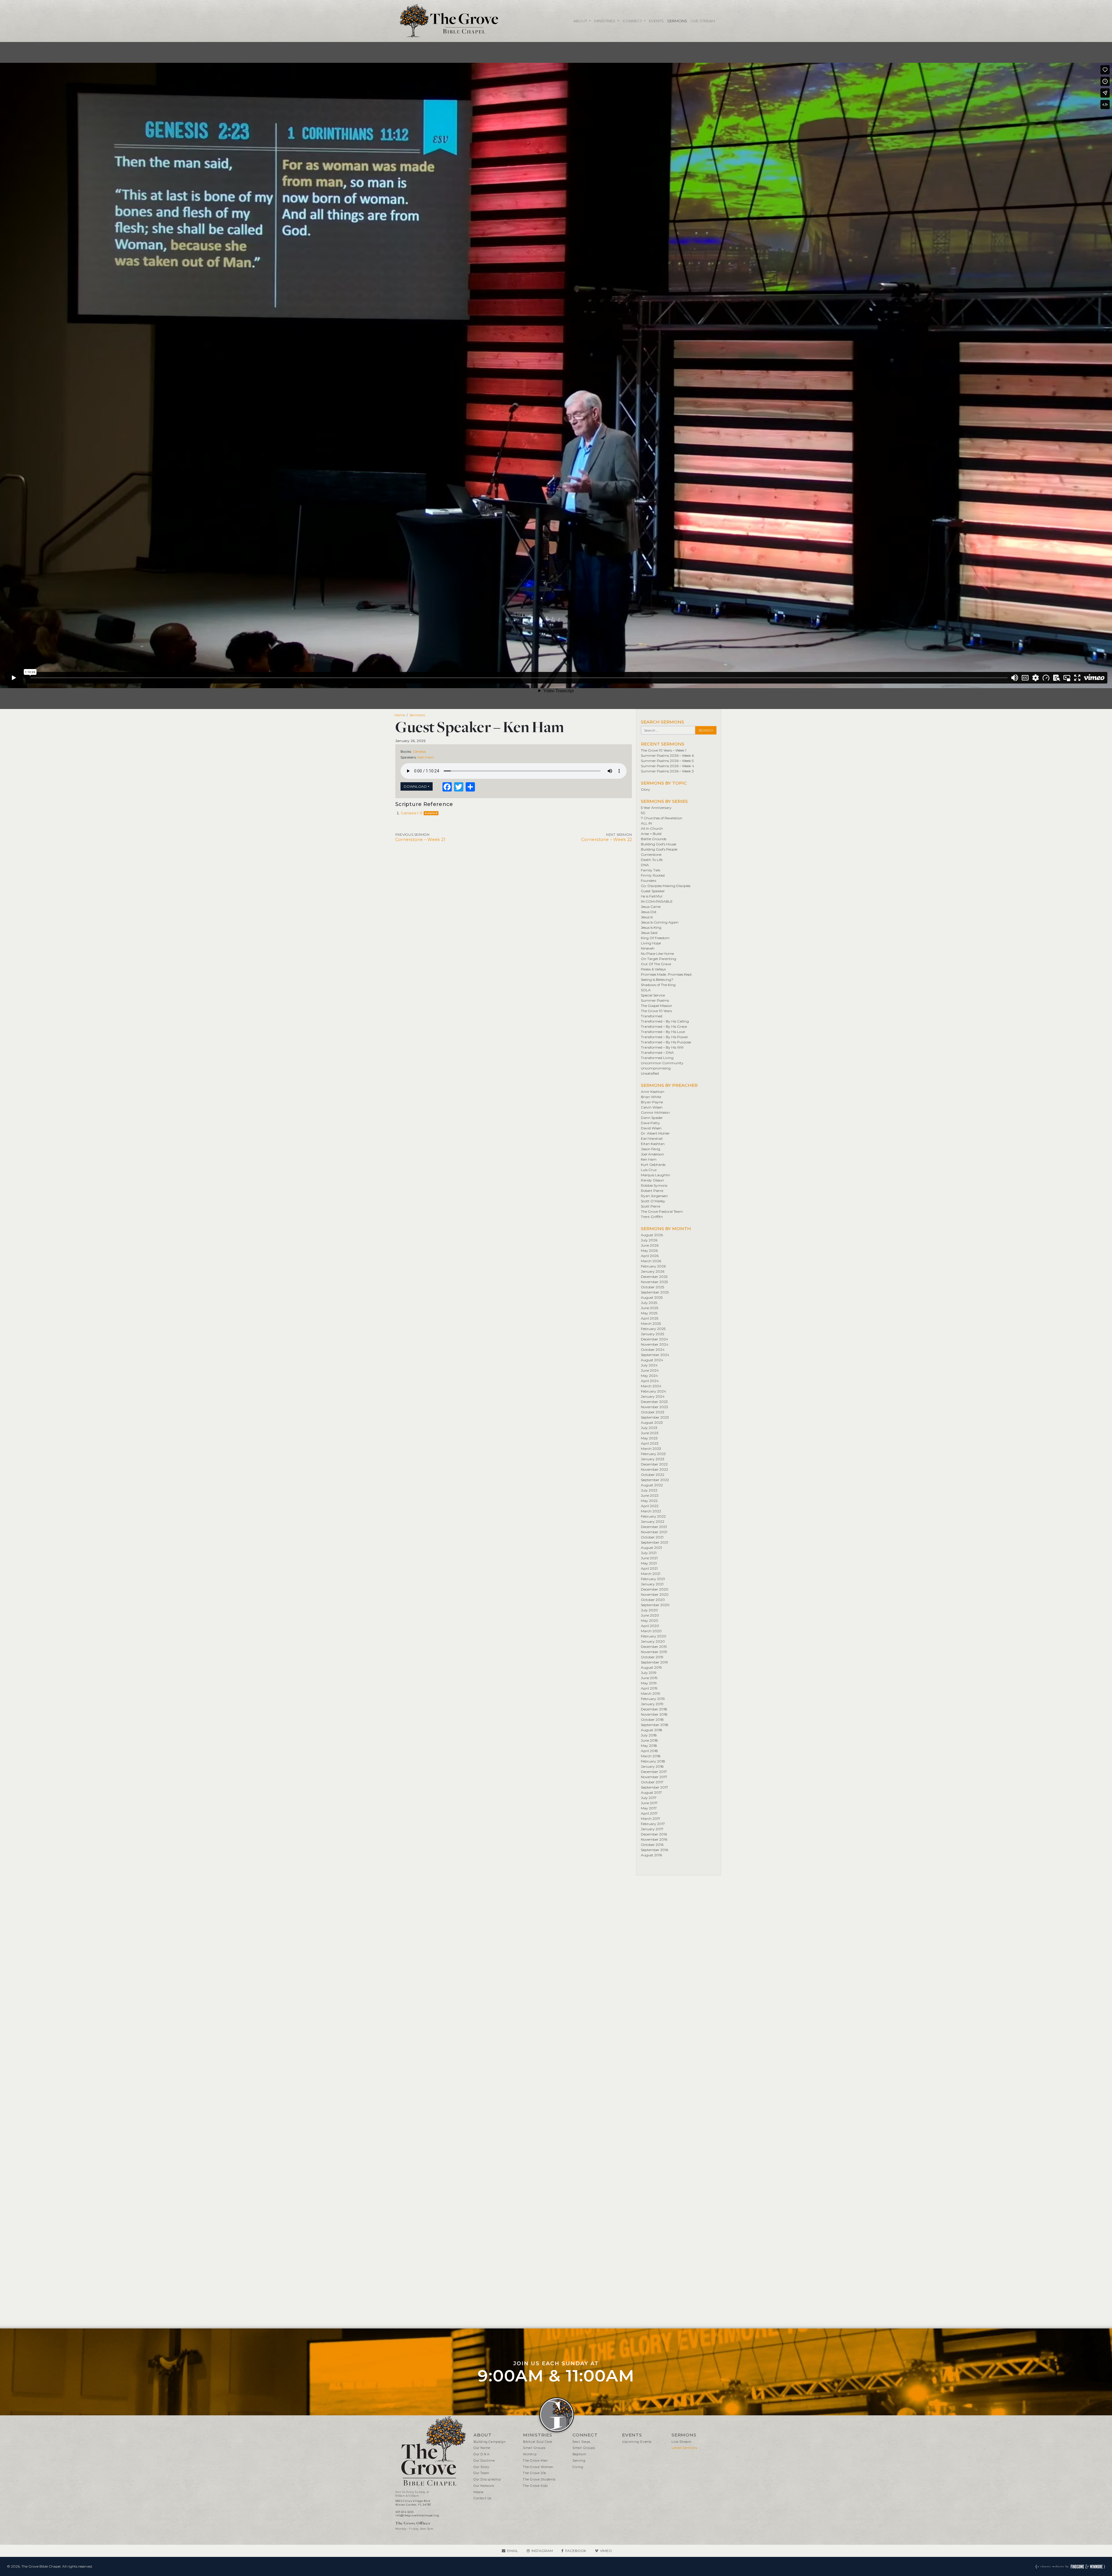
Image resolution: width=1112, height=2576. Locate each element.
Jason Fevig (651, 1149)
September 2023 (655, 1417)
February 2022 (653, 1516)
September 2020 (655, 1605)
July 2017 (649, 1798)
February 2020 (654, 1636)
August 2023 (652, 1422)
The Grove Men (535, 2461)
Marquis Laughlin (655, 1175)
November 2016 (654, 1839)
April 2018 (649, 1751)
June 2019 (649, 1678)
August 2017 (651, 1792)
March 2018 (651, 1756)
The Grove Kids (535, 2486)
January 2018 (652, 1766)
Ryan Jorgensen (654, 1196)
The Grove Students (539, 2479)
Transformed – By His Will (662, 1047)
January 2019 (652, 1704)
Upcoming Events (637, 2442)
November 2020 (655, 1594)
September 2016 (654, 1850)
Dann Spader (652, 1118)
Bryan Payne (652, 1102)
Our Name (482, 2448)
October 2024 (653, 1350)
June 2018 (649, 1740)
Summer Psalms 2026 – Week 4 (667, 766)
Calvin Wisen (652, 1107)
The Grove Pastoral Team (662, 1211)
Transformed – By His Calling (665, 1021)
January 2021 (652, 1584)
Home (400, 715)
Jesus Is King (651, 927)
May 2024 (649, 1376)
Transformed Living (657, 1058)
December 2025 (654, 1277)
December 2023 (654, 1402)
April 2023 (650, 1443)
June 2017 (649, 1803)
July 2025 (649, 1303)
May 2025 (649, 1313)
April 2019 (649, 1688)
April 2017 (649, 1813)
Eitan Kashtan (653, 1144)
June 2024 (650, 1370)
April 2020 (650, 1626)
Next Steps (581, 2442)
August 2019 (651, 1667)
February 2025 (653, 1329)
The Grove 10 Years (656, 1011)
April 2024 (650, 1381)
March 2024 (651, 1386)
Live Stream (703, 21)
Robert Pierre (652, 1191)
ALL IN (646, 823)
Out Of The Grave (656, 964)
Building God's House (659, 844)
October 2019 (652, 1657)
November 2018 (654, 1714)
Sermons (677, 21)
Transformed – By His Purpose (666, 1042)
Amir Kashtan (653, 1092)
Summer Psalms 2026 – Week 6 (667, 755)
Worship (530, 2454)
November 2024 (655, 1344)
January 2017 (652, 1829)
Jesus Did (649, 912)
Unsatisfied (650, 1073)
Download (415, 786)
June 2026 (650, 1245)
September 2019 (654, 1662)
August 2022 (652, 1485)
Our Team (481, 2473)
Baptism (579, 2454)
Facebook (576, 2551)
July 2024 (649, 1365)
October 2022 (653, 1475)
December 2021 (654, 1527)
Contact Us (482, 2498)
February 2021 (653, 1579)
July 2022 (649, 1490)
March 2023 (651, 1449)
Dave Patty (650, 1123)
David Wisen (651, 1128)
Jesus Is (647, 917)
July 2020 (649, 1610)
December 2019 (654, 1647)
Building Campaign (490, 2442)
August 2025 (652, 1297)
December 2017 (654, 1772)
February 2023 (653, 1454)
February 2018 (653, 1761)
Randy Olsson (652, 1180)
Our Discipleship (487, 2479)
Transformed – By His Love (663, 1032)
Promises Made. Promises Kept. (667, 974)
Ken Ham (426, 757)
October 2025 (652, 1287)
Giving (578, 2467)
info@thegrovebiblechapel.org (417, 2515)
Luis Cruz (649, 1170)
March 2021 (651, 1574)
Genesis (419, 751)
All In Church (652, 828)
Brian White (651, 1097)
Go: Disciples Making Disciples (666, 886)
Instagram (542, 2551)
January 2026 (653, 1271)
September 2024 (655, 1355)
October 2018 (652, 1720)
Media (479, 2492)
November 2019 (654, 1652)
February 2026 (653, 1266)
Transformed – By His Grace (664, 1026)
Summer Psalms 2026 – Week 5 (667, 761)
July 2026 (649, 1240)
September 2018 (655, 1725)
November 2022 (654, 1469)
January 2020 (653, 1641)
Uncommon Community (662, 1063)
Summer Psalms (655, 1000)
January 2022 (653, 1521)
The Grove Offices (413, 2523)
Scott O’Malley (653, 1201)
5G (643, 813)
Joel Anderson (652, 1154)
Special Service (653, 995)
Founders (649, 881)
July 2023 (649, 1428)
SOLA (646, 990)
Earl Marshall (652, 1138)
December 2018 (654, 1709)
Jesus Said (649, 933)
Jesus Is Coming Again (660, 922)
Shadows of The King (658, 985)
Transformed (652, 1016)
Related (431, 813)
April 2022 (650, 1506)
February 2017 (653, 1824)
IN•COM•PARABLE (657, 901)
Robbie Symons (654, 1185)
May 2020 (650, 1620)
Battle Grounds (654, 839)
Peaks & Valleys (653, 969)
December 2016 (654, 1834)
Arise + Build (651, 834)
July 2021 (649, 1553)
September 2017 (654, 1787)
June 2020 (650, 1615)
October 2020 (653, 1600)
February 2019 (653, 1699)
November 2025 (654, 1282)
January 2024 (653, 1396)
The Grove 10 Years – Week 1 (664, 750)
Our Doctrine (484, 2461)
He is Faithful (652, 896)
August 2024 (652, 1360)
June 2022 (650, 1495)
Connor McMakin (655, 1112)
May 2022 (649, 1501)
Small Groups (534, 2448)
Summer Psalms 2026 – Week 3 (667, 771)
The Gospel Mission (656, 1006)
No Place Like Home (657, 953)
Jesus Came (651, 907)
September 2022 (655, 1480)
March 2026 (651, 1261)
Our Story (481, 2467)
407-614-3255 (404, 2512)
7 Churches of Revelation (662, 818)
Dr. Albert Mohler (655, 1133)
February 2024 (653, 1391)
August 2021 (651, 1548)
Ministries (605, 21)
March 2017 (651, 1819)
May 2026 (649, 1251)
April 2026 (650, 1256)
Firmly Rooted (653, 875)
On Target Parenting (659, 959)
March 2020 (651, 1631)
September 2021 (654, 1542)
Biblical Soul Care (538, 2442)
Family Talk (651, 870)
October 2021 (652, 1537)
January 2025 (652, 1334)
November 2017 (654, 1777)
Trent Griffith (652, 1217)
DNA (645, 865)
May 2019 (649, 1683)
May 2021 (649, 1563)
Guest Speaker (653, 891)
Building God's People (659, 849)
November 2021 (654, 1532)
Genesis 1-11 (411, 813)
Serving (579, 2461)
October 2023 (653, 1412)
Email (513, 2551)
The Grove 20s (535, 2473)
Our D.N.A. (482, 2454)
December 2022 (654, 1464)
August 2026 (652, 1235)
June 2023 (650, 1433)
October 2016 (652, 1845)
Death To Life (652, 860)
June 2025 (650, 1308)
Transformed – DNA (657, 1052)
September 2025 (655, 1292)
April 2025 (650, 1318)
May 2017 (649, 1808)
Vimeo (606, 2551)
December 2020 (655, 1589)
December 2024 (654, 1339)
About (581, 21)
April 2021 (649, 1568)
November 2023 (654, 1407)
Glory (645, 789)
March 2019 (651, 1693)
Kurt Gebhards (653, 1165)
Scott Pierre (651, 1206)
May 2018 (649, 1746)
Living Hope (651, 943)
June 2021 (649, 1558)
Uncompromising (656, 1068)
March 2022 (651, 1511)
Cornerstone (651, 854)
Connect (633, 21)
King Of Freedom (655, 938)
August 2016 (651, 1855)
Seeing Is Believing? (657, 980)
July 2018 (649, 1735)
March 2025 (651, 1323)
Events (656, 21)
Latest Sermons (684, 2448)
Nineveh (648, 948)
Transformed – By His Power (664, 1037)
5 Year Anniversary (656, 808)
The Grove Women (538, 2467)
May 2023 (649, 1438)
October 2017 (652, 1782)
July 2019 (649, 1673)
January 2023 (653, 1459)
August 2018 (652, 1730)
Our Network (484, 2486)
